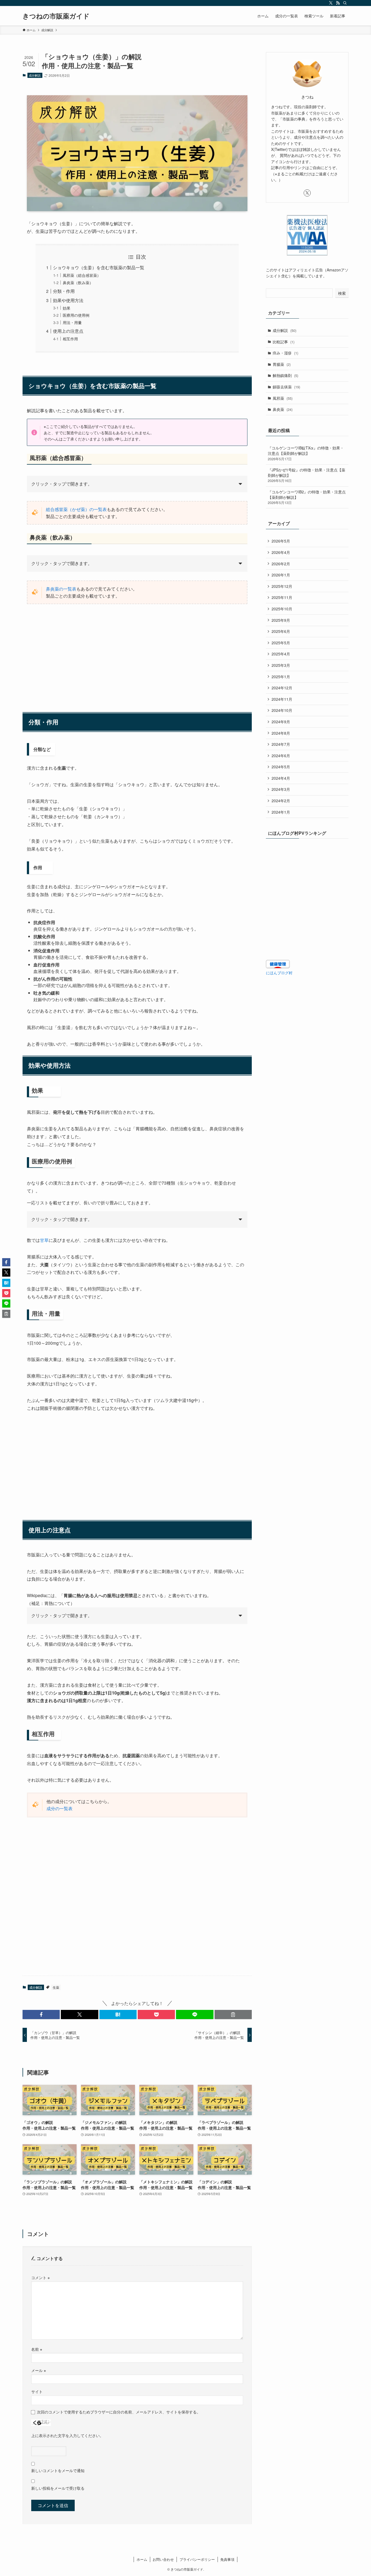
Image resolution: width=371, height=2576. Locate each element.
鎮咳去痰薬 (286, 387)
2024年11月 (282, 699)
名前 (37, 2349)
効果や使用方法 (68, 300)
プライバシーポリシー (197, 2559)
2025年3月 (281, 665)
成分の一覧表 (59, 1808)
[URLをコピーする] (233, 2015)
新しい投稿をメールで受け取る (58, 2488)
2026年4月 (281, 552)
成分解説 (35, 75)
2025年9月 (281, 620)
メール (39, 2370)
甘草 (44, 1240)
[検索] (345, 3)
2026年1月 (281, 575)
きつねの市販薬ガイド (56, 16)
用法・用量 (72, 322)
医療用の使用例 (76, 315)
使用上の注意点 (68, 331)
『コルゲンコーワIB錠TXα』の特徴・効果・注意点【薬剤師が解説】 (306, 453)
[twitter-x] (331, 3)
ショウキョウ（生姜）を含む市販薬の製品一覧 (99, 267)
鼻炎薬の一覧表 (61, 589)
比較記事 (284, 342)
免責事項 (227, 2559)
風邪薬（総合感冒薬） (82, 275)
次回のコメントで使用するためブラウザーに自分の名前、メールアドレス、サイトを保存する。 (119, 2412)
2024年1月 (281, 812)
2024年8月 (281, 733)
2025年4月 (281, 654)
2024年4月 (281, 778)
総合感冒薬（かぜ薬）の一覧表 (76, 509)
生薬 (56, 1987)
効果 (67, 308)
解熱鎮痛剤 (285, 375)
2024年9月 (281, 722)
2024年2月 (281, 801)
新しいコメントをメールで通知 (58, 2470)
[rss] (338, 3)
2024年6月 (281, 756)
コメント (40, 2277)
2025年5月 (281, 643)
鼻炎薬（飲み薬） (78, 282)
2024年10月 (282, 710)
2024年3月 (281, 789)
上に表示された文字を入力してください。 (67, 2435)
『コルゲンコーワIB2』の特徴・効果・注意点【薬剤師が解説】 (307, 497)
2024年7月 (281, 744)
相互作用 (70, 339)
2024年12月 (282, 688)
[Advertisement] (137, 651)
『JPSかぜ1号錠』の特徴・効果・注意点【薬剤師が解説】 (306, 475)
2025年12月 (282, 586)
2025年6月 (281, 631)
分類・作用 (64, 291)
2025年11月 (282, 597)
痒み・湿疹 (285, 353)
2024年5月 (281, 767)
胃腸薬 (282, 364)
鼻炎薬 (283, 409)
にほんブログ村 (279, 973)
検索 (342, 293)
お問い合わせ (163, 2559)
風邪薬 (283, 398)
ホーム (142, 2559)
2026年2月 (281, 564)
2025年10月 (282, 609)
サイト (37, 2391)
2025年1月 (281, 677)
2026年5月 (281, 541)
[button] (41, 2015)
